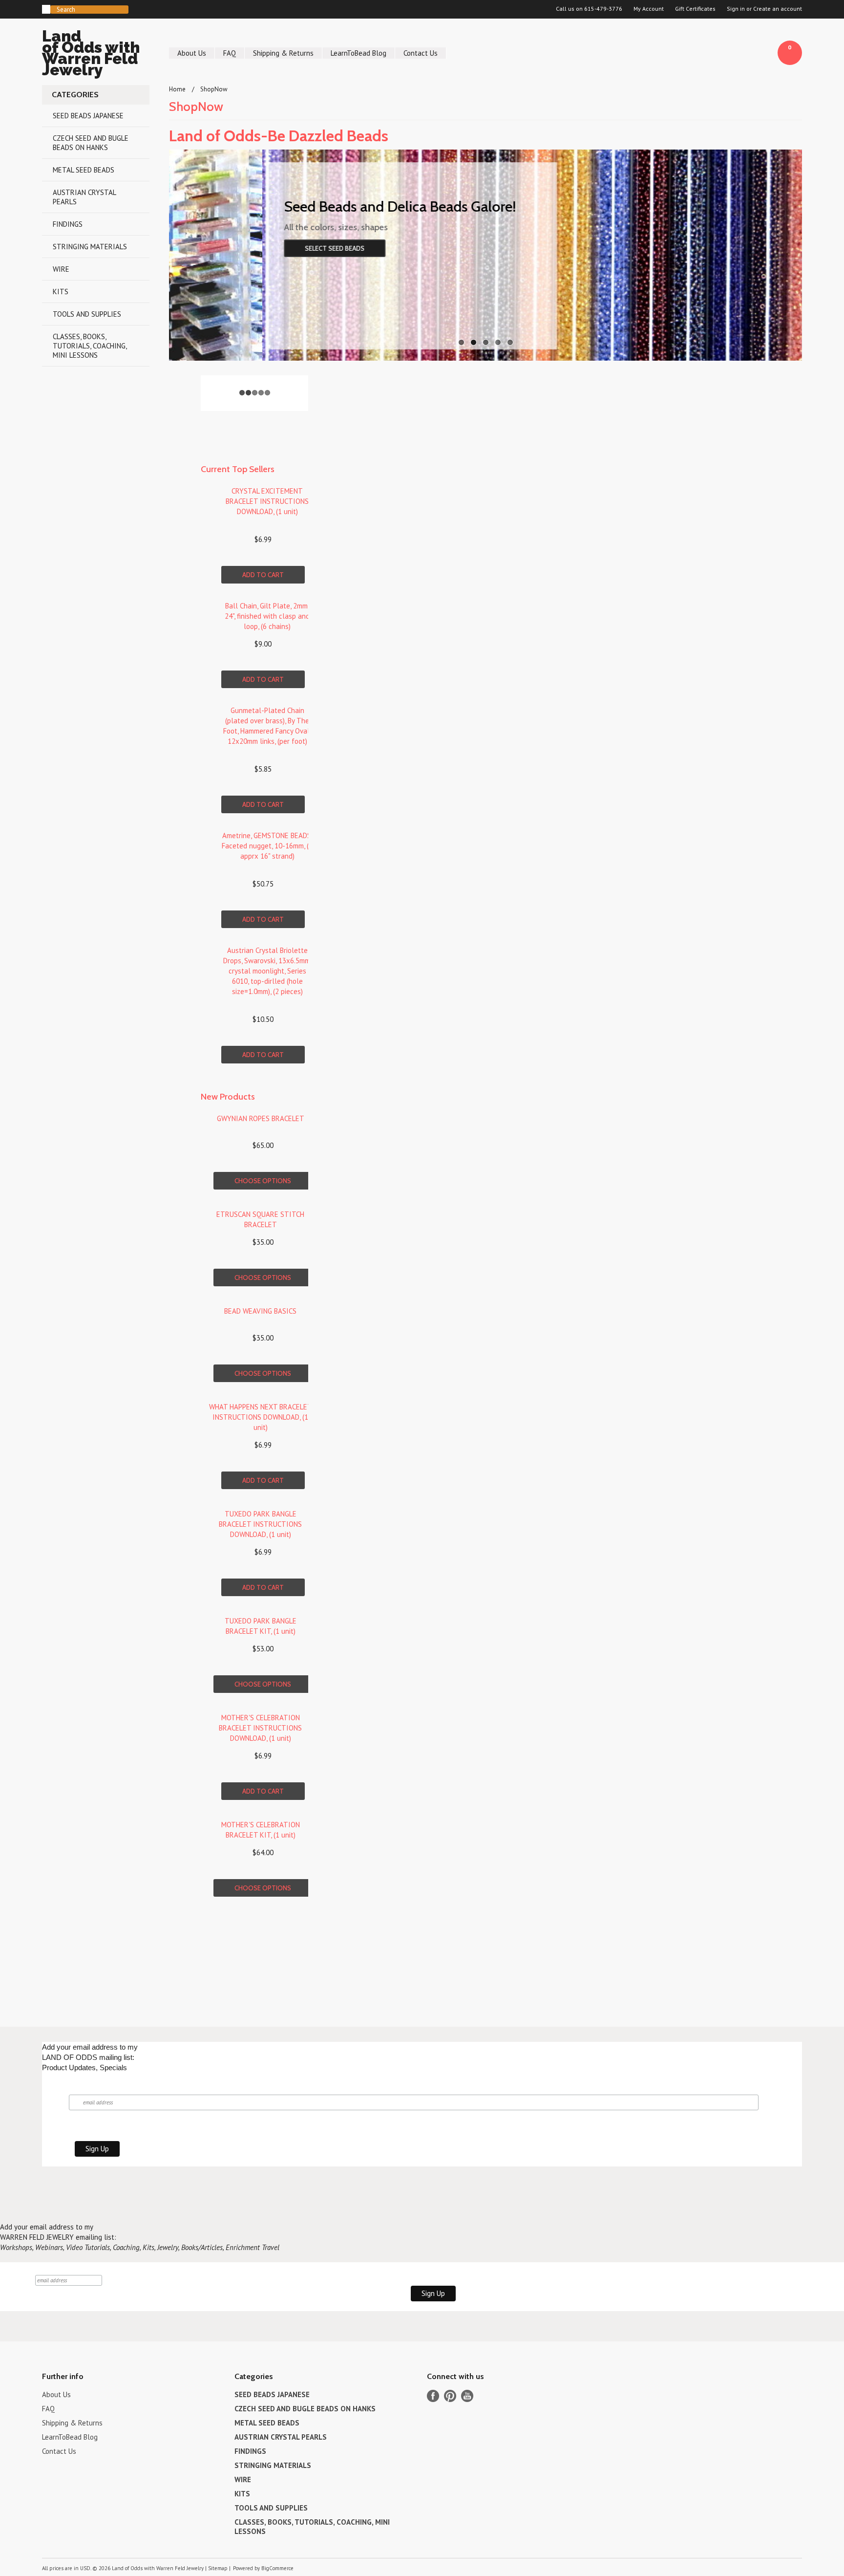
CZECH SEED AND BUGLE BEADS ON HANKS (91, 143)
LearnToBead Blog (359, 53)
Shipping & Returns (283, 53)
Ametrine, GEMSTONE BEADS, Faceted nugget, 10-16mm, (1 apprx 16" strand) (267, 846)
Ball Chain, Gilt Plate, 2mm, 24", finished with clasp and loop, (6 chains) (267, 616)
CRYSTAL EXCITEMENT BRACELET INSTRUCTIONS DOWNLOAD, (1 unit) (267, 501)
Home (177, 89)
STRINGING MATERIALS (90, 247)
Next (782, 253)
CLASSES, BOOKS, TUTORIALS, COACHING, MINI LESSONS (90, 346)
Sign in (736, 9)
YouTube (467, 2396)
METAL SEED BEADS (84, 170)
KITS (61, 292)
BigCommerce (277, 2568)
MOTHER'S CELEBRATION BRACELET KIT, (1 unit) (261, 1830)
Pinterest (450, 2396)
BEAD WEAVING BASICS (260, 1311)
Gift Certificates (695, 9)
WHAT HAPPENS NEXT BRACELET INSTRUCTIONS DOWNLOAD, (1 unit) (261, 1417)
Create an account (778, 9)
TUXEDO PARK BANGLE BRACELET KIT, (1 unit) (261, 1626)
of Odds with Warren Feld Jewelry (91, 54)
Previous (189, 253)
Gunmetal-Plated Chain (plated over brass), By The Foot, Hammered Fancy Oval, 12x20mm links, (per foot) (267, 726)
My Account (649, 9)
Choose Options (263, 1181)
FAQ (230, 53)
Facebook (433, 2396)
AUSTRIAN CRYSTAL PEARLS (84, 197)
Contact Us (421, 53)
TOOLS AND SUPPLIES (87, 314)
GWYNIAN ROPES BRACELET (261, 1118)
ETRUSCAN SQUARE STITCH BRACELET (260, 1219)
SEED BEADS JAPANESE (88, 116)
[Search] (46, 9)
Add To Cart (263, 575)
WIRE (61, 269)
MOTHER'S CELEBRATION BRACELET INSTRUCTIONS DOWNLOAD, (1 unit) (260, 1728)
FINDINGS (68, 224)
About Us (192, 53)
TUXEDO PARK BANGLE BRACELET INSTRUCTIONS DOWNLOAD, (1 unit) (260, 1524)
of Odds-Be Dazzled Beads (279, 136)
